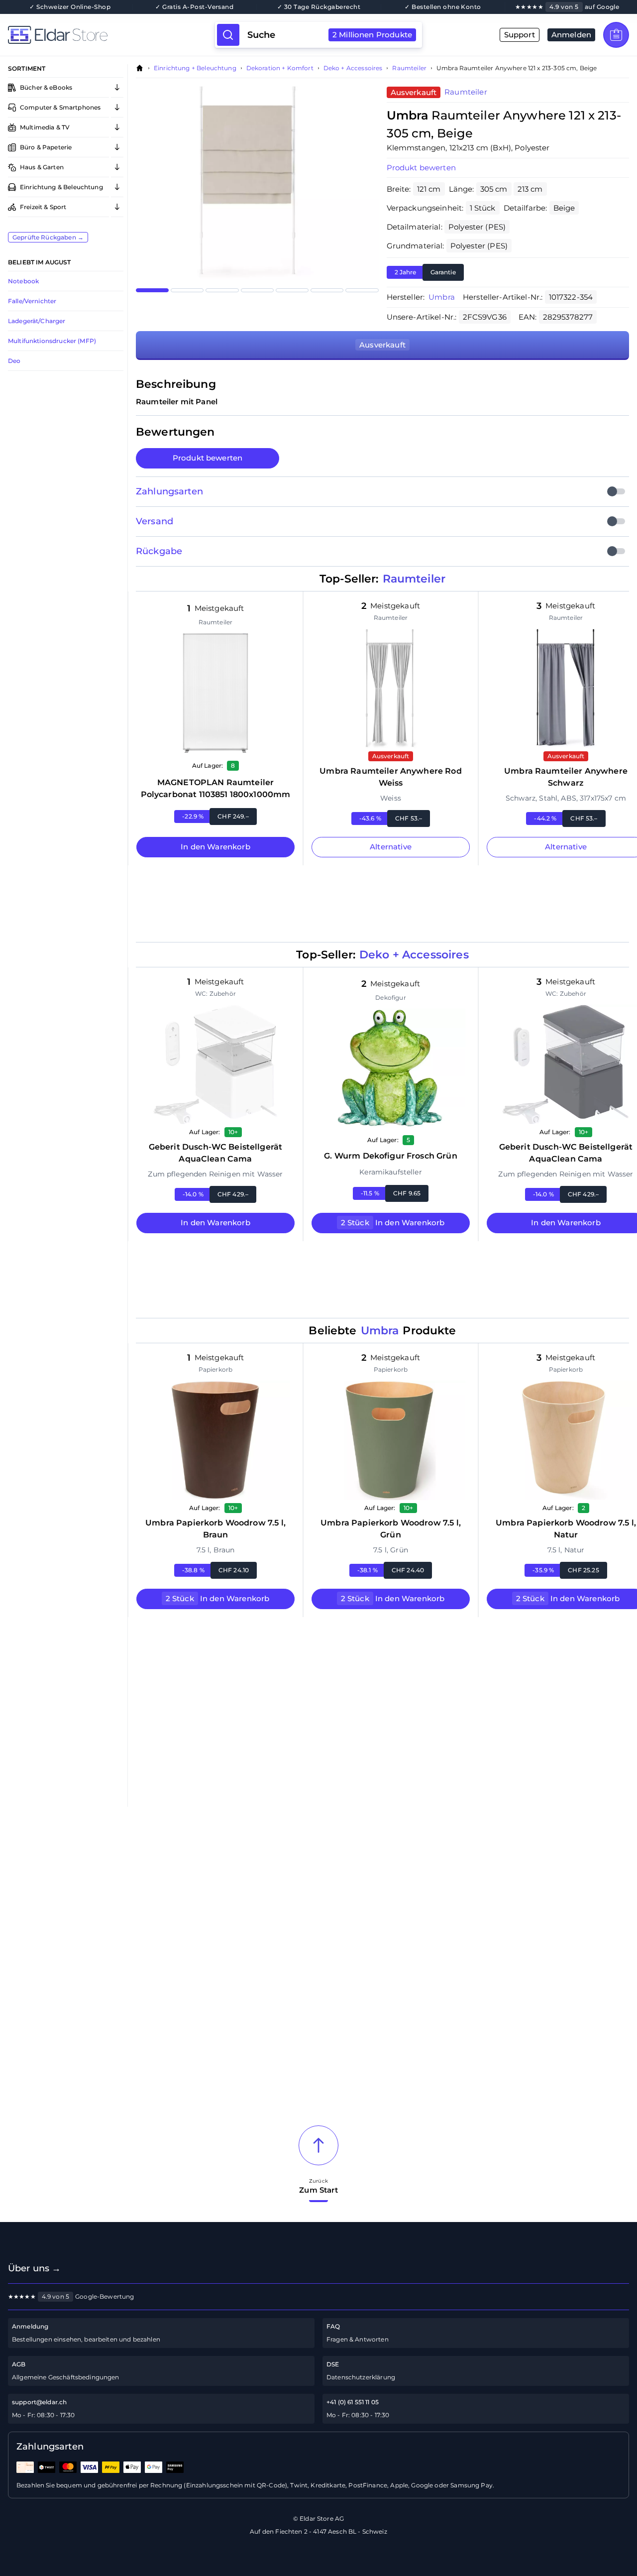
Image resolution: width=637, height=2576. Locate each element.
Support (520, 35)
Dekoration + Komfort (280, 68)
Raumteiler (409, 68)
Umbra (442, 297)
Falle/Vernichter (32, 301)
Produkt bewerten (208, 458)
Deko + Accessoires (353, 68)
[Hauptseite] (111, 35)
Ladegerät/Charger (37, 321)
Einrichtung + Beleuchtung (195, 68)
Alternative (391, 847)
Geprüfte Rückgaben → (48, 237)
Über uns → (35, 2268)
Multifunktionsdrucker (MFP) (52, 341)
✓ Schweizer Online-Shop (70, 7)
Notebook (23, 281)
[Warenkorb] (616, 35)
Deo (14, 361)
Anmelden (571, 35)
